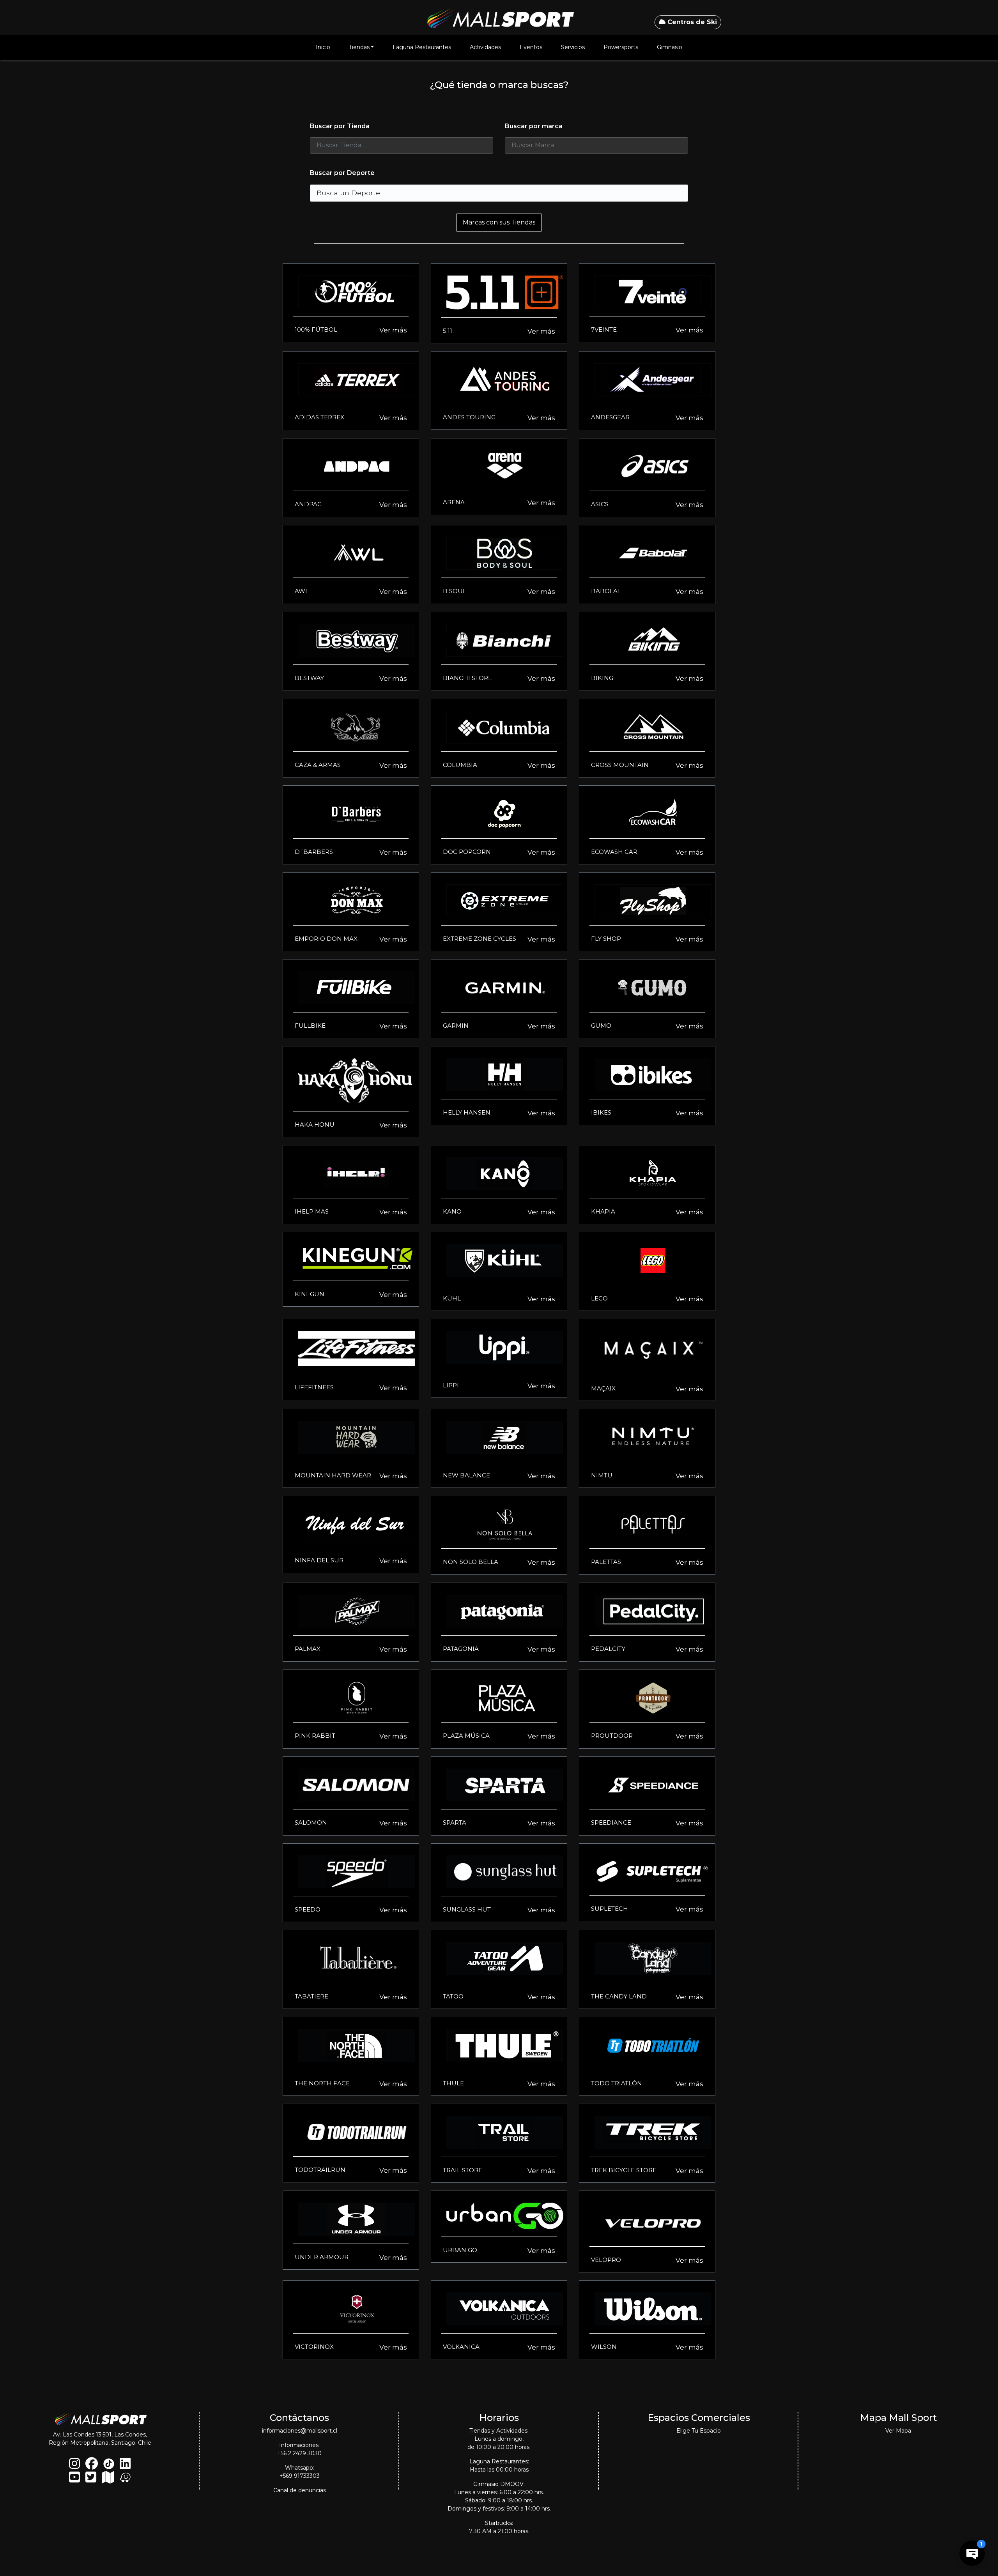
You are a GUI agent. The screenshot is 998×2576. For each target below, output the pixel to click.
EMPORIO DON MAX (326, 939)
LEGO (599, 1298)
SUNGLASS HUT (467, 1909)
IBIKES (601, 1112)
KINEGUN (310, 1294)
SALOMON (311, 1822)
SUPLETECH (610, 1909)
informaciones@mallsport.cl (300, 2431)
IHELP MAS (312, 1211)
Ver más (393, 330)
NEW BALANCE (466, 1475)
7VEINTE (604, 330)
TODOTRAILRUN (320, 2170)
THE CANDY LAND (619, 1996)
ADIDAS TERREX (319, 417)
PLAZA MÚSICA (466, 1736)
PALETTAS (606, 1562)
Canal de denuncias (300, 2490)
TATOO (453, 1996)
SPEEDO (308, 1909)
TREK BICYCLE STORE (624, 2170)
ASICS (600, 504)
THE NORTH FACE (322, 2083)
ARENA (454, 502)
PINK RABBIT (315, 1736)
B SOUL (455, 591)
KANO (452, 1211)
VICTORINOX (314, 2347)
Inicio (323, 47)
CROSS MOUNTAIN (620, 765)
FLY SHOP (606, 939)
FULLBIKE (310, 1026)
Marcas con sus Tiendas (499, 222)
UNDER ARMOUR (322, 2257)
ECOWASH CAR (614, 852)
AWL (302, 591)
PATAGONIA (461, 1649)
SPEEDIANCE (611, 1822)
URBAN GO (460, 2250)
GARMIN (456, 1026)
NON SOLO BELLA (471, 1562)
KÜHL (452, 1298)
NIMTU (602, 1475)
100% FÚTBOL (316, 330)
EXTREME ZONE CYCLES (480, 939)
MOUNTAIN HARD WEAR (333, 1475)
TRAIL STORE (463, 2170)
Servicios (573, 47)
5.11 (448, 331)
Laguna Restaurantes (422, 47)
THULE (453, 2083)
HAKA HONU (315, 1125)
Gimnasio (670, 47)
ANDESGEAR (610, 417)
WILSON (604, 2347)
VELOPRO (606, 2260)
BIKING (602, 678)
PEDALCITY (608, 1649)
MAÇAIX (603, 1388)
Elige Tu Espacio (699, 2431)
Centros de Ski (691, 22)
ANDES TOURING (469, 417)
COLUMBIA (460, 765)
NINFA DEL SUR (319, 1560)
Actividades (485, 47)
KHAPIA (603, 1211)
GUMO (601, 1026)
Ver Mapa (898, 2431)
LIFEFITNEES (314, 1387)
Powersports (621, 47)
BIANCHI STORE (467, 678)
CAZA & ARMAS (318, 765)
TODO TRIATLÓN (617, 2083)
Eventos (531, 47)
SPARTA (455, 1822)
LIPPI (451, 1385)
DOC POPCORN (467, 852)
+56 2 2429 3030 (299, 2453)
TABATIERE (311, 1996)
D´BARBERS (314, 852)
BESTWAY (309, 678)
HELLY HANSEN (467, 1112)
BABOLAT (606, 591)
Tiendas (359, 47)
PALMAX (308, 1649)
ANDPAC (308, 504)
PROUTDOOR (612, 1736)
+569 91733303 (300, 2476)
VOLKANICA (461, 2347)
